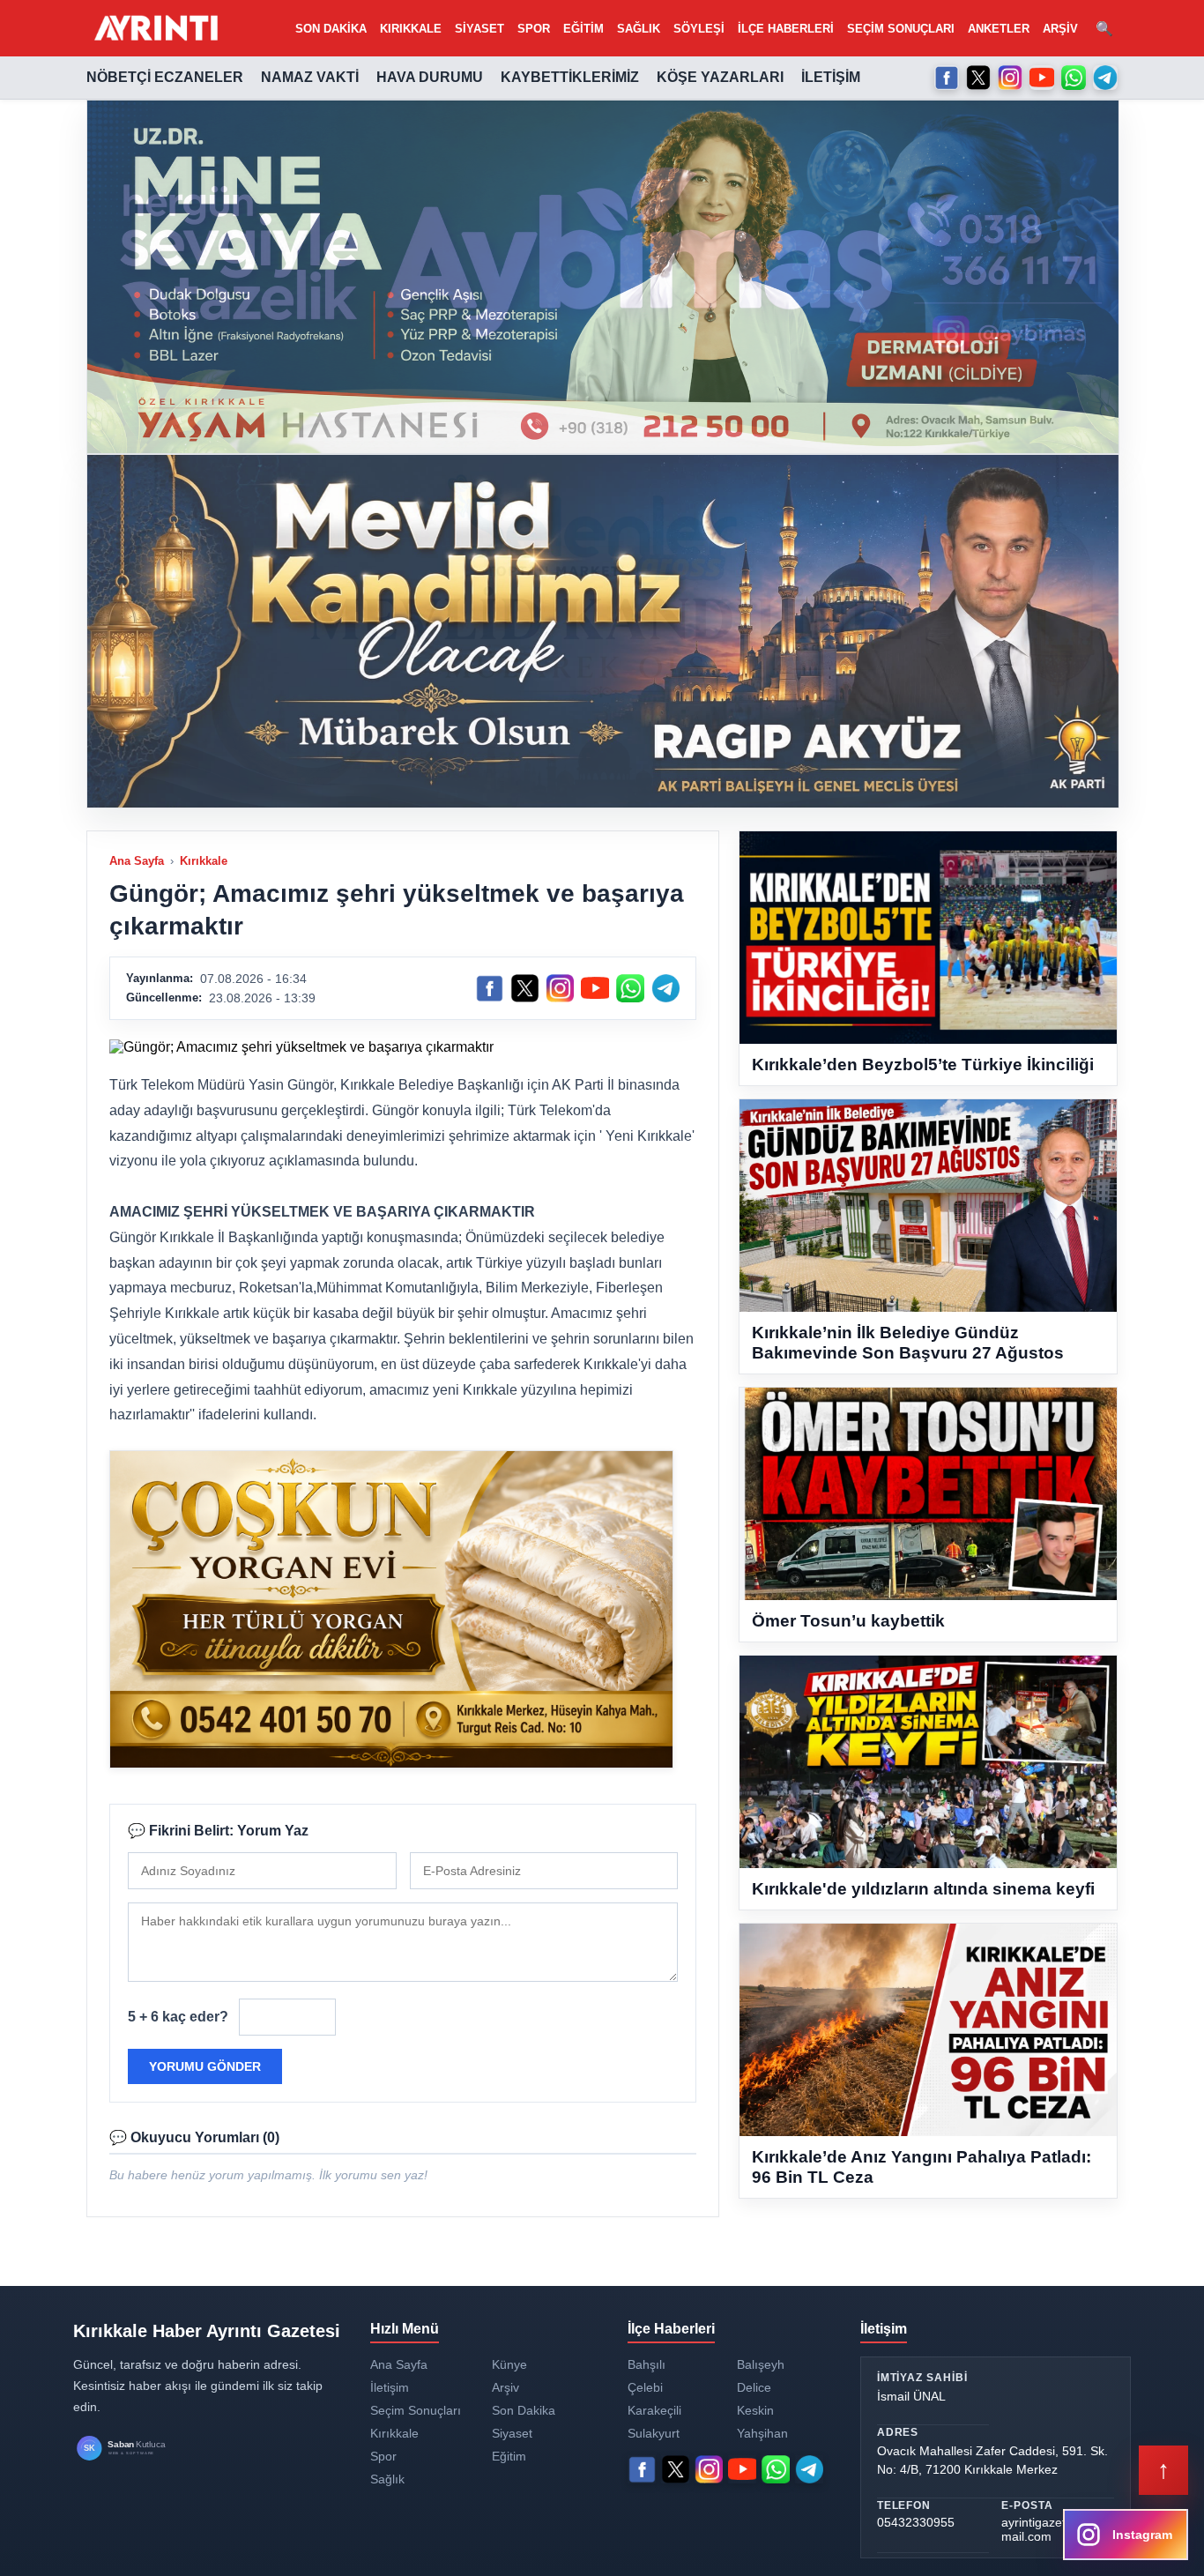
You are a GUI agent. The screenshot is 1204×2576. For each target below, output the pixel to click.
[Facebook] (947, 78)
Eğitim (583, 29)
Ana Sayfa (137, 861)
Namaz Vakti (310, 77)
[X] (978, 78)
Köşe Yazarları (720, 77)
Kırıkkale (411, 29)
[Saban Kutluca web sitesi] (139, 2449)
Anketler (999, 29)
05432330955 (916, 2522)
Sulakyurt (654, 2433)
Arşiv (1060, 29)
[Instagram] (1010, 78)
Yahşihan (762, 2433)
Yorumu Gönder (205, 2066)
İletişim (831, 77)
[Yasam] (603, 277)
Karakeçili (654, 2410)
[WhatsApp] (1074, 78)
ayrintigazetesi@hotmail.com (1056, 2529)
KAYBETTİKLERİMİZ (570, 77)
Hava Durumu (430, 77)
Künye (509, 2364)
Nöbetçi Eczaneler (165, 77)
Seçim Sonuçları (901, 29)
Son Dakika (331, 29)
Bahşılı (647, 2364)
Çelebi (645, 2387)
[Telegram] (1105, 78)
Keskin (755, 2410)
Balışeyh (761, 2364)
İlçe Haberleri (786, 29)
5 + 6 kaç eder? (178, 2017)
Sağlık (639, 29)
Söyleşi (699, 29)
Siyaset (479, 29)
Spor (534, 29)
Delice (754, 2387)
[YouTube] (1042, 78)
